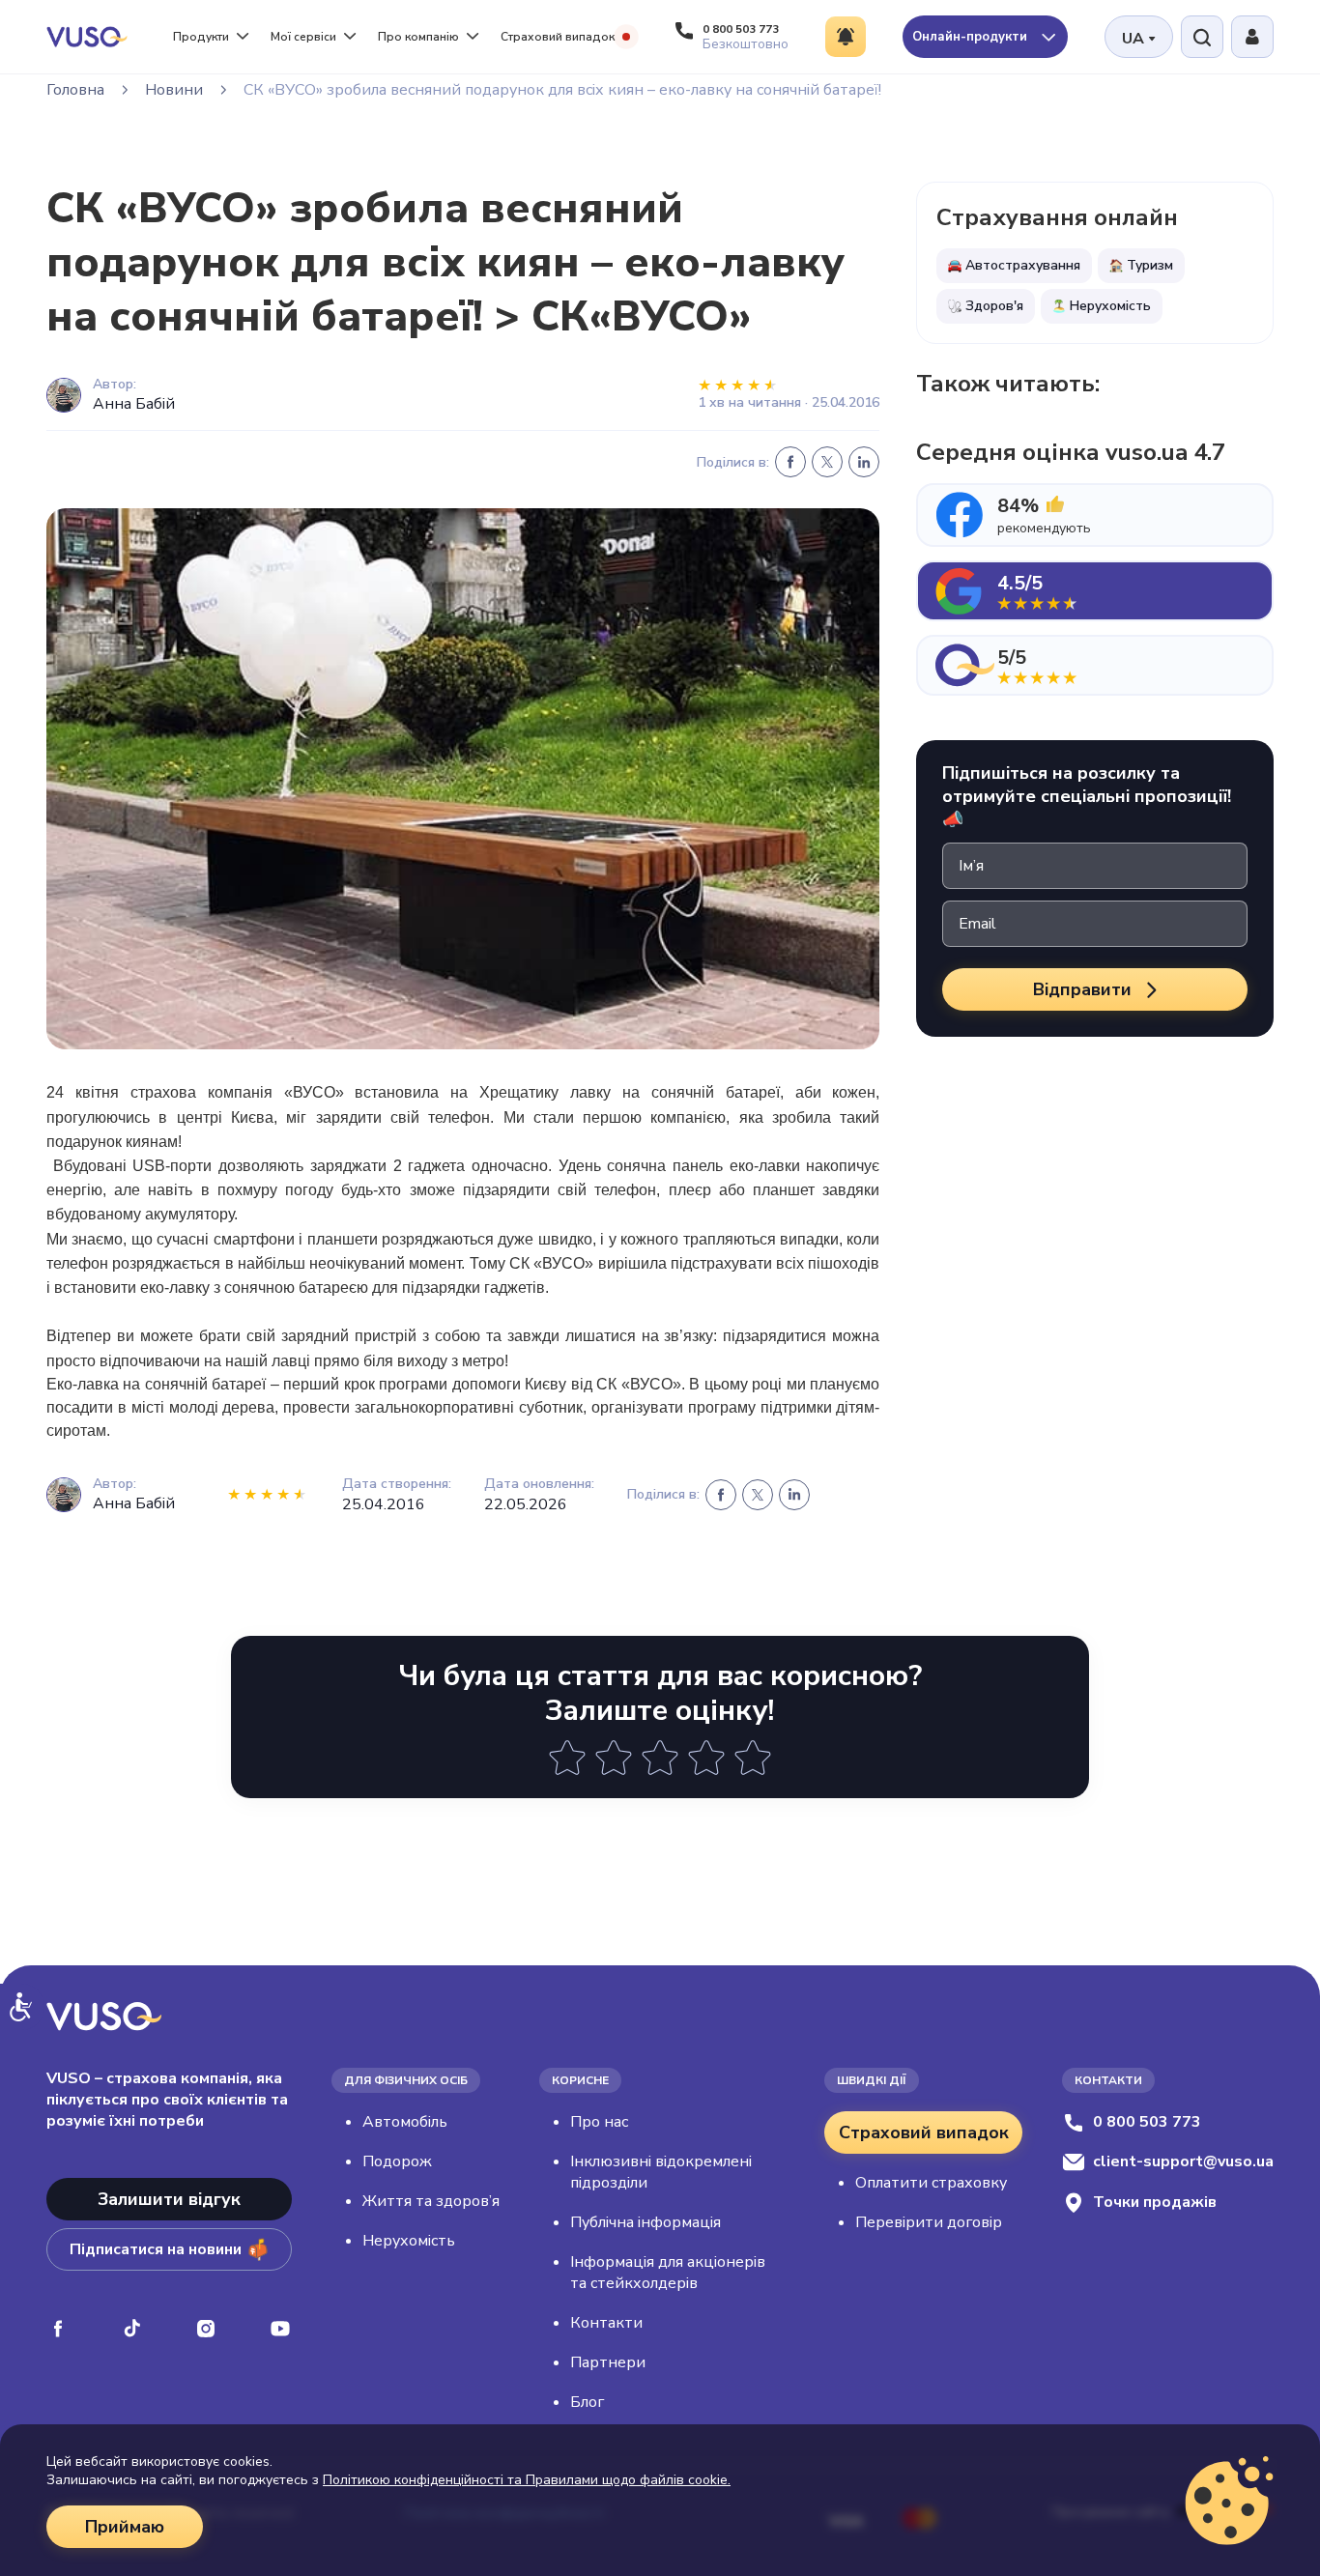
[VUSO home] (87, 36)
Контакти (606, 2323)
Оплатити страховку (931, 2183)
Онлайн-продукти (972, 37)
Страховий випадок (558, 37)
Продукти (201, 37)
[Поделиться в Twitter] (827, 462)
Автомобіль (405, 2122)
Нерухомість (409, 2241)
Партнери (608, 2362)
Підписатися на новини (156, 2249)
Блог (587, 2402)
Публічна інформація (646, 2222)
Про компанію (418, 37)
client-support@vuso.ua (1183, 2161)
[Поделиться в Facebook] (790, 462)
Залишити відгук (169, 2199)
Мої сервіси (303, 37)
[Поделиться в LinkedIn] (864, 462)
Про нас (599, 2122)
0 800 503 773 (1147, 2122)
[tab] (1095, 515)
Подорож (397, 2161)
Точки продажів (1155, 2202)
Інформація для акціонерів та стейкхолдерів (668, 2273)
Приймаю (125, 2527)
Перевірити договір (929, 2222)
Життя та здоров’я (431, 2201)
